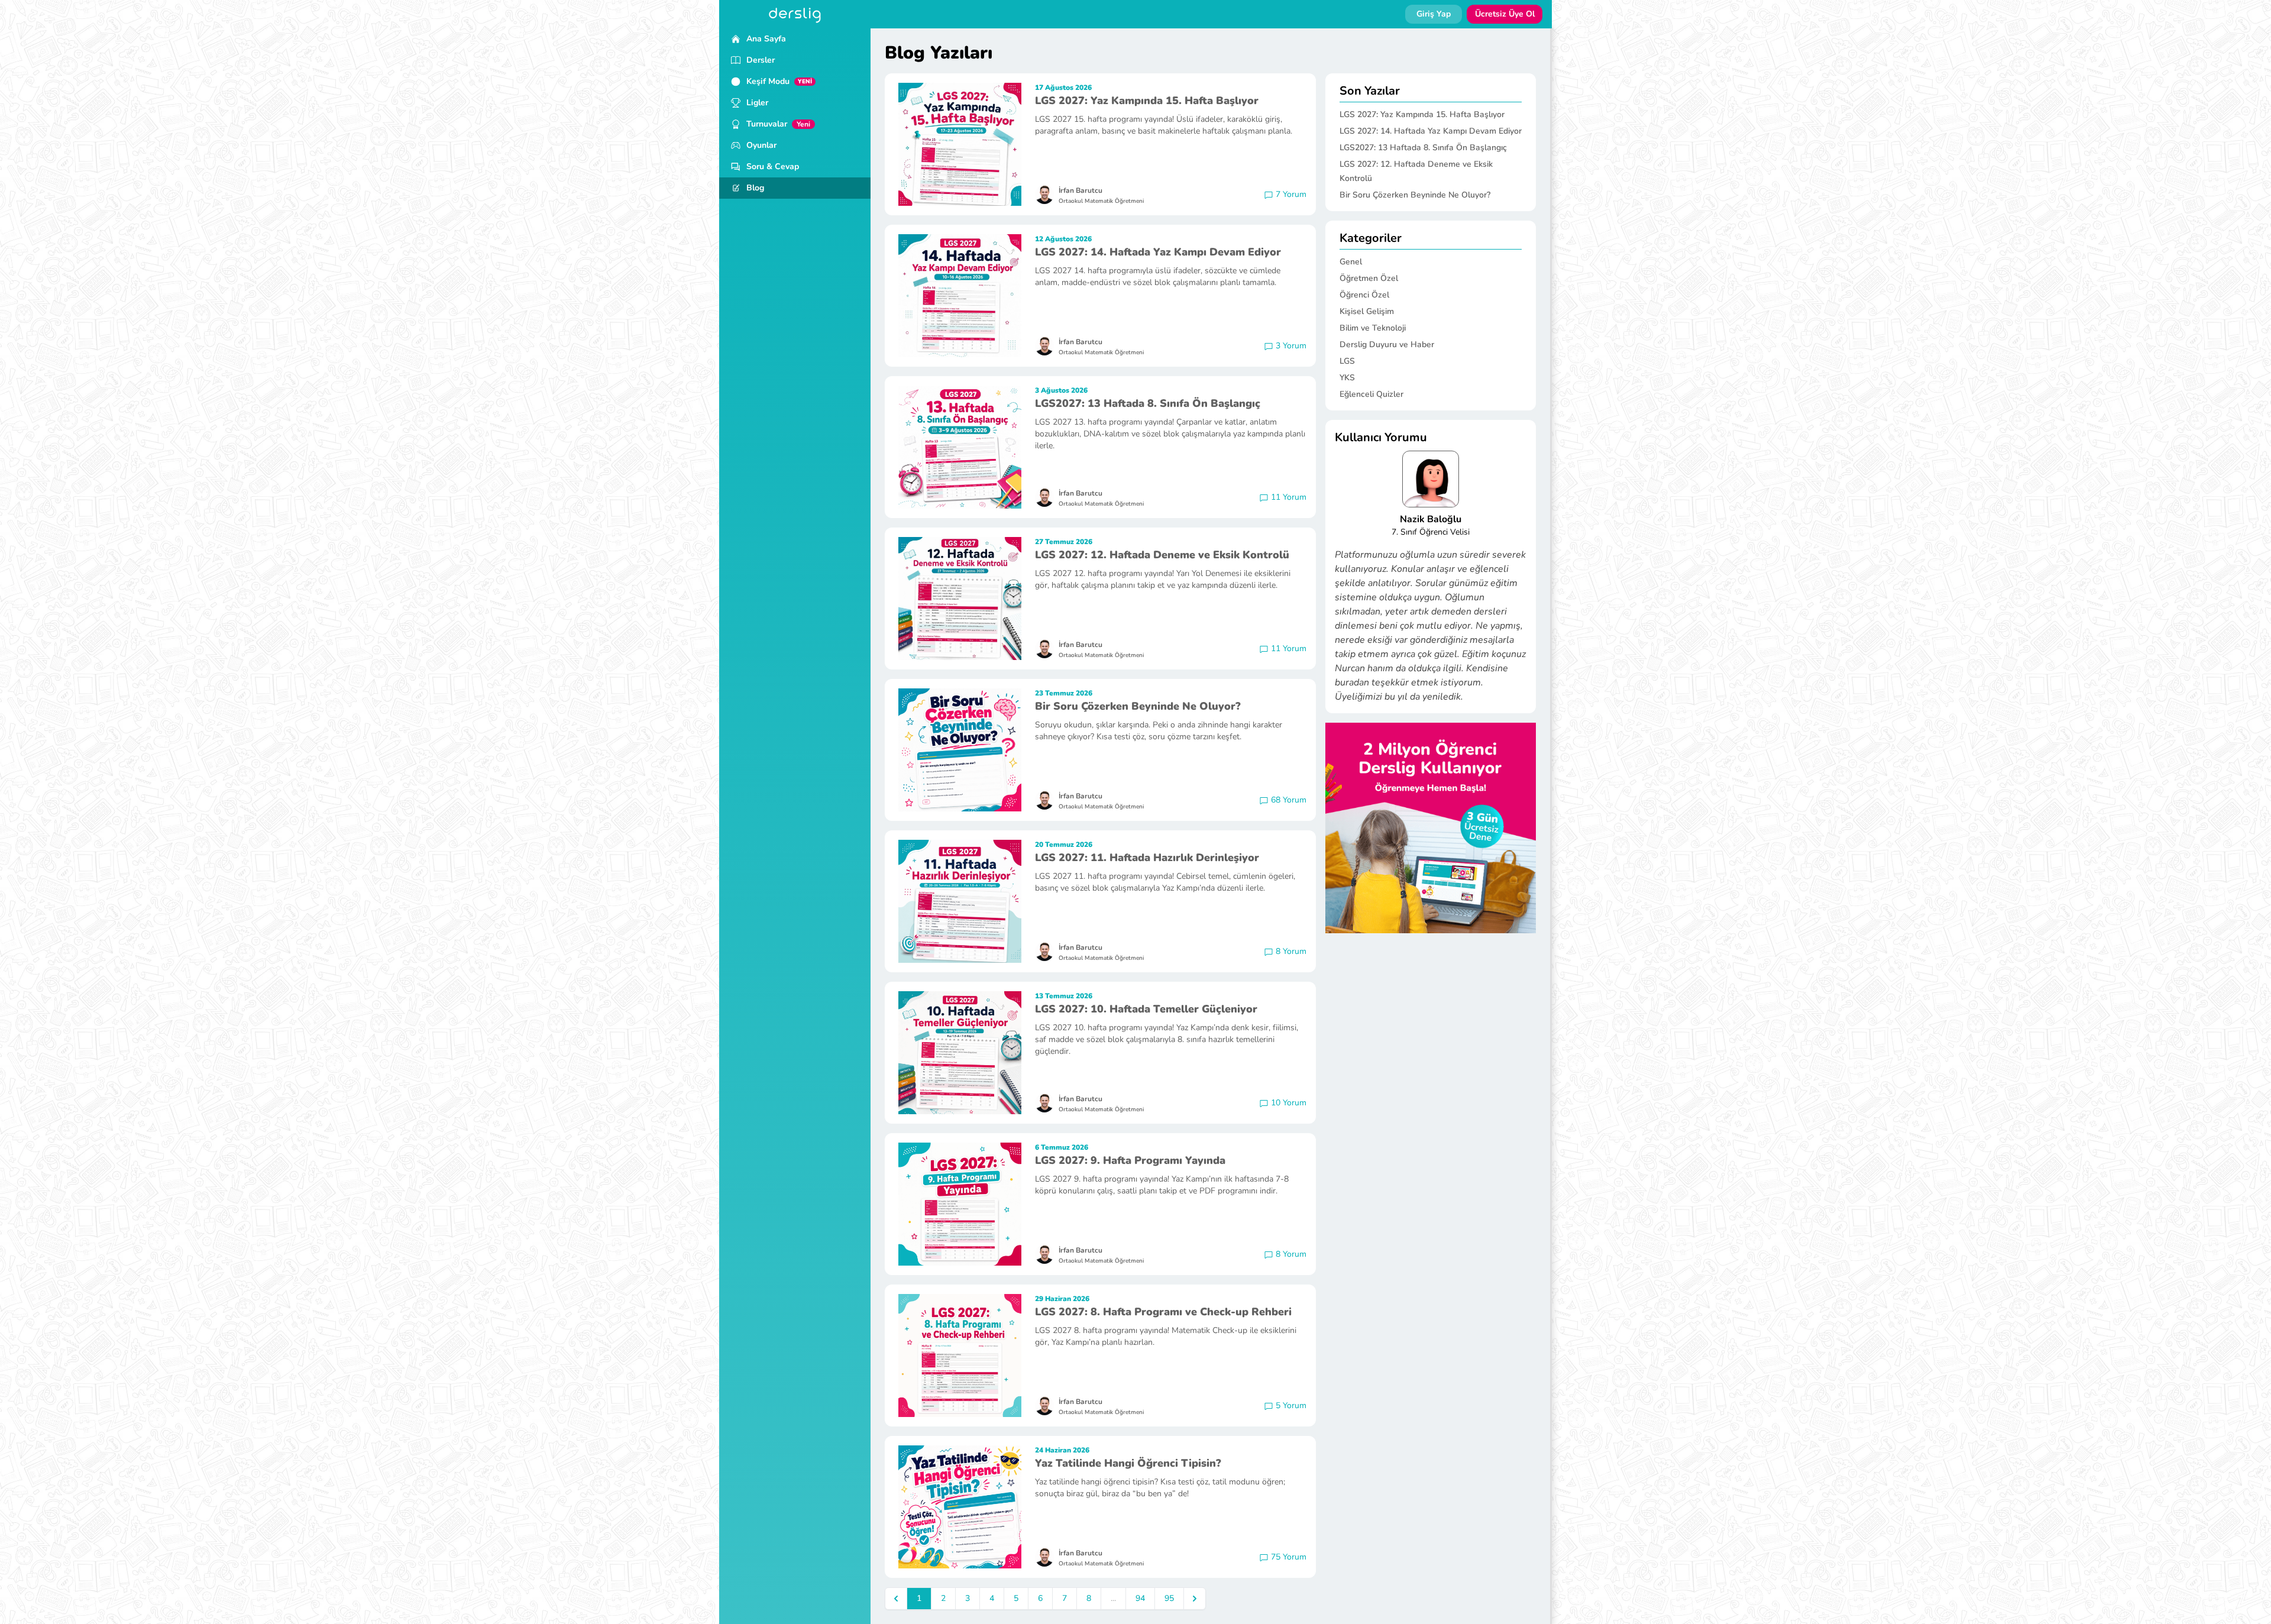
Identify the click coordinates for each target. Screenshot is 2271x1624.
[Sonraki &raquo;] (1195, 1599)
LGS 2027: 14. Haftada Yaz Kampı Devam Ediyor (1158, 252)
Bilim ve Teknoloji (1373, 328)
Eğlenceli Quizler (1371, 394)
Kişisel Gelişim (1367, 311)
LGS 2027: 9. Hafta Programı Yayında (1130, 1160)
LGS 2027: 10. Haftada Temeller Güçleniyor (1146, 1009)
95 (1169, 1598)
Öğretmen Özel (1369, 278)
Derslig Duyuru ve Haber (1387, 344)
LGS (1347, 361)
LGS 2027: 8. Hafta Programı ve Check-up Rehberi (1163, 1312)
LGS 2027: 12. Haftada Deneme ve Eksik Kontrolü (1162, 555)
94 (1140, 1598)
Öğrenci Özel (1364, 295)
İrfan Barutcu (1080, 190)
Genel (1351, 262)
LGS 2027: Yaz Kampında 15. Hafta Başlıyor (1147, 101)
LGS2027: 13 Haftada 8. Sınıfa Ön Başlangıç (1148, 403)
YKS (1347, 378)
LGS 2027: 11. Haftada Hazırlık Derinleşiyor (1147, 858)
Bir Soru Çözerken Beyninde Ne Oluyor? (1138, 706)
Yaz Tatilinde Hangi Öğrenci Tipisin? (1128, 1463)
